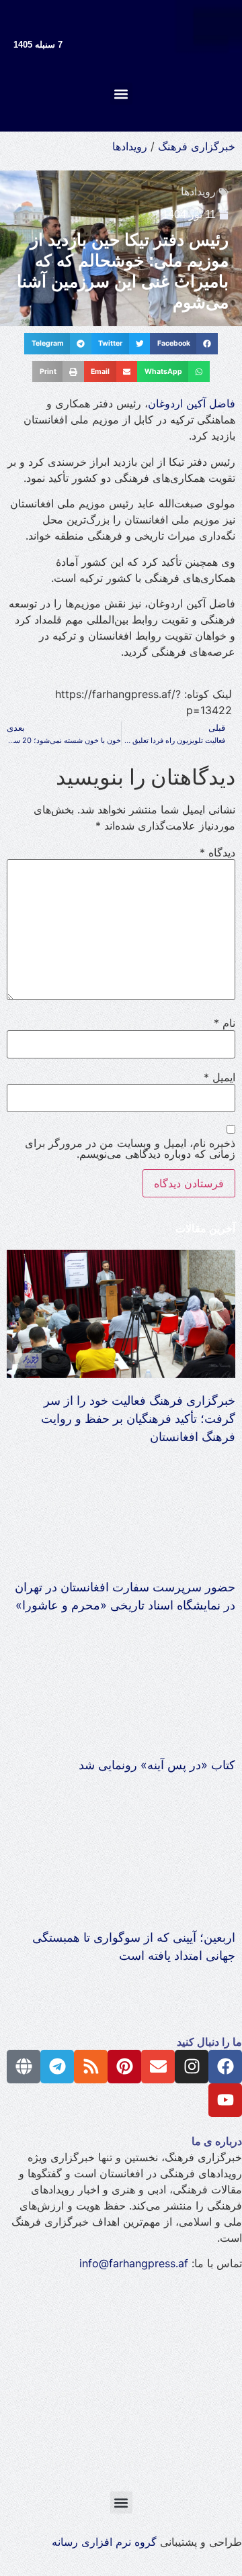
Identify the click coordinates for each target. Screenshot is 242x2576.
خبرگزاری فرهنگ (197, 146)
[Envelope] (158, 2067)
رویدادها (130, 146)
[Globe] (24, 2067)
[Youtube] (225, 2100)
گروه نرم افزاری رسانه (104, 2542)
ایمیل (219, 1077)
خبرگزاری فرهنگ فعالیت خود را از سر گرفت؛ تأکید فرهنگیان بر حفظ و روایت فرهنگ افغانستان (138, 1419)
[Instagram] (192, 2067)
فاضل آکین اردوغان (192, 403)
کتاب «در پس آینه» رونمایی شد (157, 1765)
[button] (121, 94)
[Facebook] (225, 2067)
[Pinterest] (124, 2067)
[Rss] (91, 2067)
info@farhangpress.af (134, 2263)
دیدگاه (217, 852)
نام (225, 1023)
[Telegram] (57, 2067)
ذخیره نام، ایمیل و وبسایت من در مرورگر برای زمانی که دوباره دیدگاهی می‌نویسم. (130, 1148)
